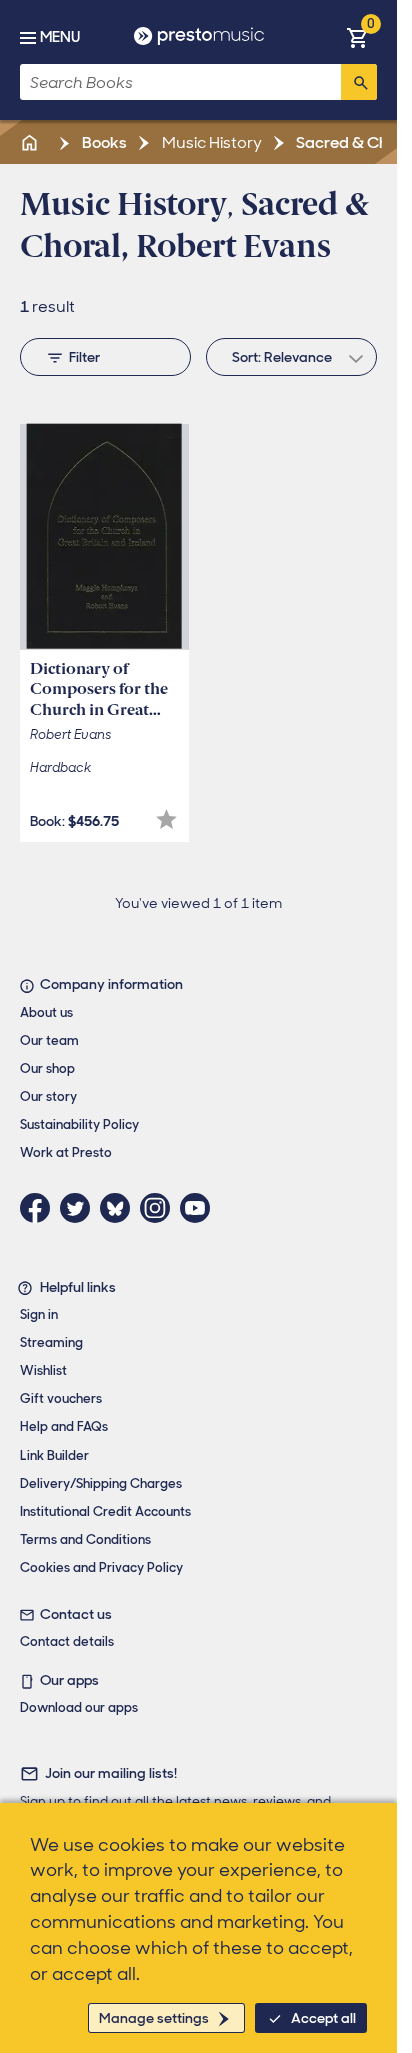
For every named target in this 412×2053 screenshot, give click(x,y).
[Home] (31, 142)
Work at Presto (66, 1152)
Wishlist (43, 1370)
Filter (84, 357)
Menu (60, 37)
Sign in (39, 1314)
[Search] (359, 82)
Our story (48, 1096)
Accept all (323, 2018)
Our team (49, 1040)
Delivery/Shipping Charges (101, 1483)
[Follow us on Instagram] (160, 1208)
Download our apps (79, 1707)
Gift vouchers (61, 1398)
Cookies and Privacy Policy (101, 1567)
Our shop (47, 1068)
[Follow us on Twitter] (80, 1208)
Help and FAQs (64, 1426)
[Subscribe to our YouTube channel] (200, 1208)
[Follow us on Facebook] (40, 1208)
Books (103, 142)
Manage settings (154, 2018)
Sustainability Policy (79, 1124)
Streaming (51, 1342)
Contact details (67, 1641)
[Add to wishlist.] (166, 819)
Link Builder (54, 1455)
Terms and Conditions (85, 1539)
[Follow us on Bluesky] (120, 1208)
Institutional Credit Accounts (105, 1511)
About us (46, 1012)
